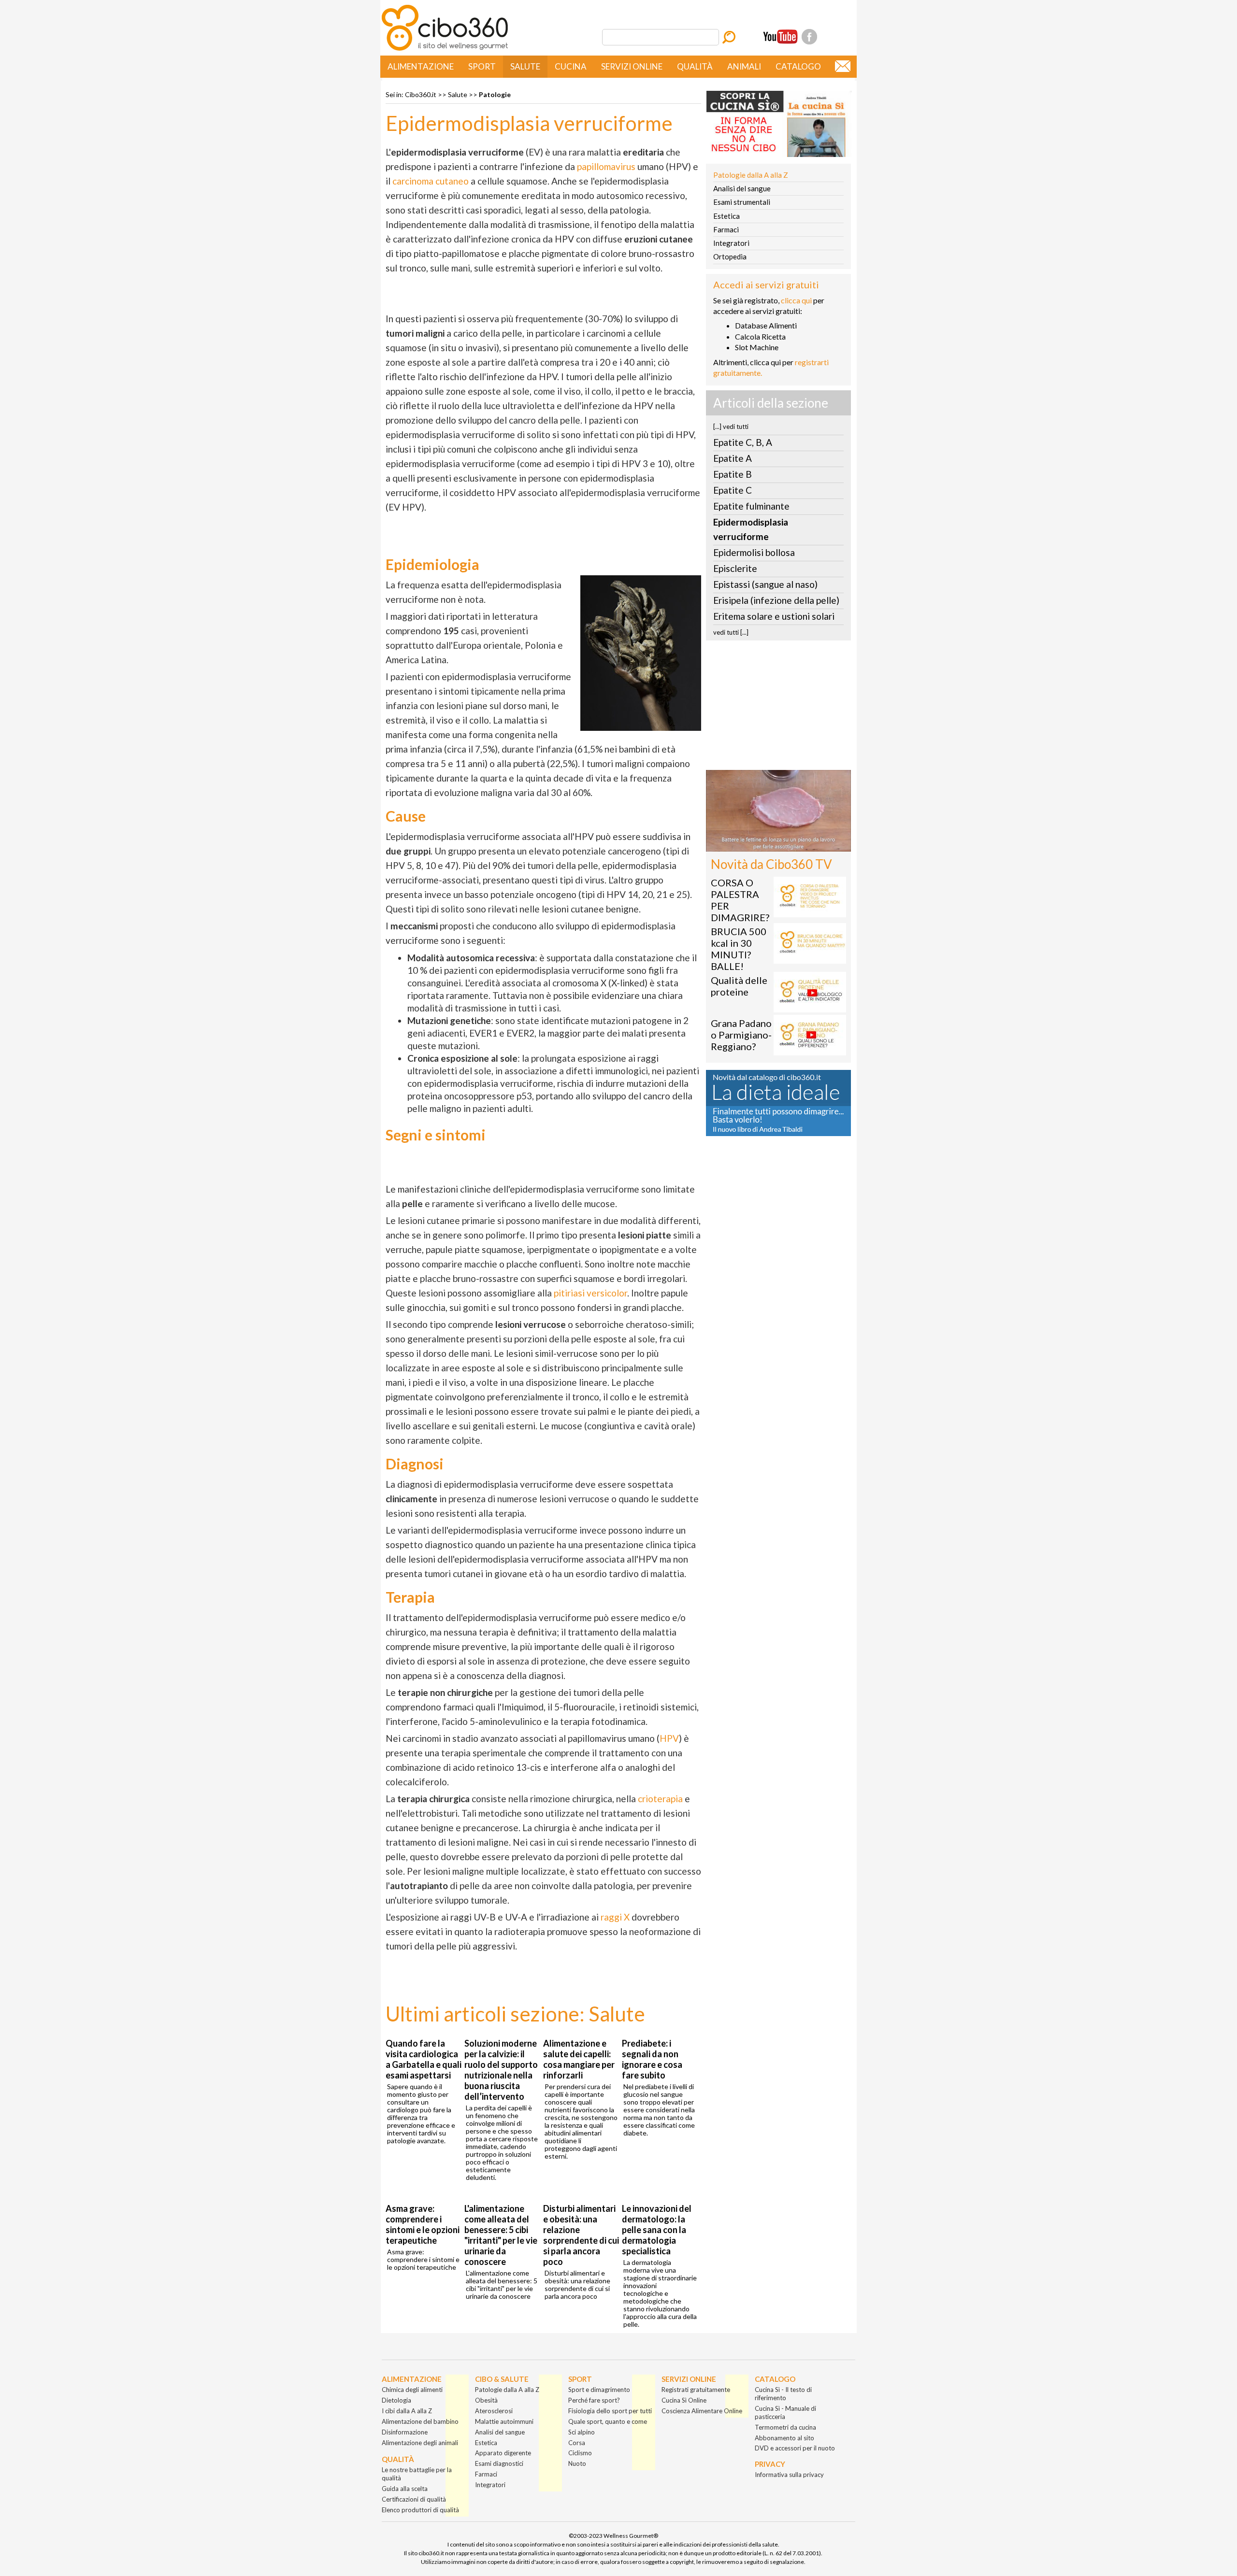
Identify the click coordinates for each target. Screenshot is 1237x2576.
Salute (525, 66)
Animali (744, 66)
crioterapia (661, 1799)
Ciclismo (580, 2453)
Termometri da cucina (785, 2427)
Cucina (571, 66)
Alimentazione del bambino (420, 2421)
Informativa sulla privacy (789, 2475)
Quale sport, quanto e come (608, 2421)
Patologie (495, 94)
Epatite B (733, 474)
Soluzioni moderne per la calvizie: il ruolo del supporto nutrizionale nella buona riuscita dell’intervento (501, 2070)
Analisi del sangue (742, 188)
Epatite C (733, 490)
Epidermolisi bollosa (754, 552)
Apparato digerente (503, 2453)
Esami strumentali (742, 202)
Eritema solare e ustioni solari (774, 616)
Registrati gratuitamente (696, 2390)
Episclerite (735, 568)
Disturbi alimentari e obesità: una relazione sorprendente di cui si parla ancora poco (581, 2235)
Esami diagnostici (499, 2463)
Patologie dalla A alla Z (751, 175)
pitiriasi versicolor (590, 1293)
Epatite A (733, 458)
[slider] (768, 845)
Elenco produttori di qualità (420, 2510)
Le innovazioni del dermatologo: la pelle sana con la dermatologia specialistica (657, 2230)
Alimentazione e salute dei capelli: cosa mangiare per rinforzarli (579, 2059)
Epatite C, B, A (743, 442)
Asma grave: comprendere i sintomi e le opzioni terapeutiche (423, 2224)
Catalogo (798, 66)
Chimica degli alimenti (412, 2390)
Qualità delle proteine (739, 986)
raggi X (615, 1917)
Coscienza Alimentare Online (702, 2411)
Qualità (695, 66)
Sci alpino (582, 2432)
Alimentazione (421, 66)
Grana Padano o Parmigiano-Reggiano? (741, 1035)
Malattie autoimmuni (504, 2421)
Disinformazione (405, 2432)
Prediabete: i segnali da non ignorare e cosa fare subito (652, 2059)
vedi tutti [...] (731, 632)
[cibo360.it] (445, 50)
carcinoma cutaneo (431, 181)
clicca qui (796, 300)
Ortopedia (730, 256)
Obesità (486, 2400)
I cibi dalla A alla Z (407, 2411)
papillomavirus (607, 166)
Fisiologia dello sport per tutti (610, 2411)
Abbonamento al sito (784, 2438)
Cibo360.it (421, 94)
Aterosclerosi (494, 2411)
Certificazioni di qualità (414, 2499)
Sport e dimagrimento (599, 2390)
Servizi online (632, 66)
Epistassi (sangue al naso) (765, 584)
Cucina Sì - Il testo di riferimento (783, 2394)
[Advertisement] (778, 708)
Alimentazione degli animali (420, 2443)
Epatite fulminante (751, 506)
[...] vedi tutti (731, 427)
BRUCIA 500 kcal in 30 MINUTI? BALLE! (739, 949)
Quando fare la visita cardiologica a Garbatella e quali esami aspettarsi (424, 2059)
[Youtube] (780, 37)
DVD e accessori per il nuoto (795, 2448)
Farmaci (726, 229)
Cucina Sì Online (684, 2400)
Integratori (731, 243)
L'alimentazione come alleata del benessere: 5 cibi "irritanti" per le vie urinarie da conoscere (501, 2235)
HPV (669, 1738)
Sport (482, 66)
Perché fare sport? (594, 2400)
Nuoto (577, 2463)
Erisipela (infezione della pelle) (776, 600)
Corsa (577, 2443)
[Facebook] (809, 37)
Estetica (726, 216)
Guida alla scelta (405, 2489)
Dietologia (396, 2400)
